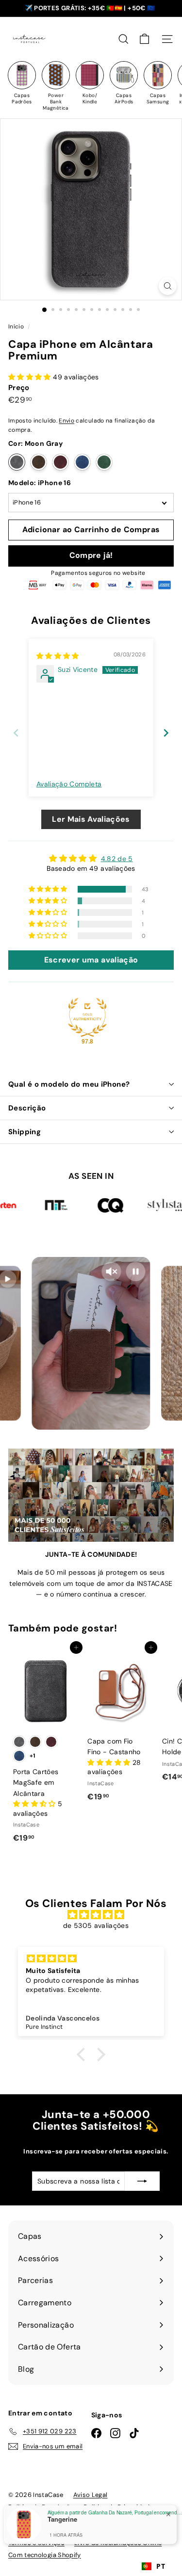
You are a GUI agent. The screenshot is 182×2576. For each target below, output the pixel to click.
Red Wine (60, 462)
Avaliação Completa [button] (69, 784)
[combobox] (153, 2566)
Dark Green (104, 462)
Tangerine (62, 2519)
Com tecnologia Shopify (45, 2555)
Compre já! (91, 555)
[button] (31, 377)
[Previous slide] (16, 733)
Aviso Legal (91, 2495)
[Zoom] (168, 286)
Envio (66, 421)
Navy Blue (82, 462)
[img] (58, 656)
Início (17, 326)
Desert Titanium (39, 462)
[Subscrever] (142, 2181)
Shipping (25, 1132)
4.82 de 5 (117, 859)
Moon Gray (17, 462)
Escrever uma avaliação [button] (91, 960)
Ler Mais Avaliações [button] (91, 819)
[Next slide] (166, 733)
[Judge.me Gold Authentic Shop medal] (87, 1017)
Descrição (27, 1108)
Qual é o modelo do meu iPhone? (69, 1084)
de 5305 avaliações (96, 1925)
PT (161, 2566)
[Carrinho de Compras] (144, 39)
